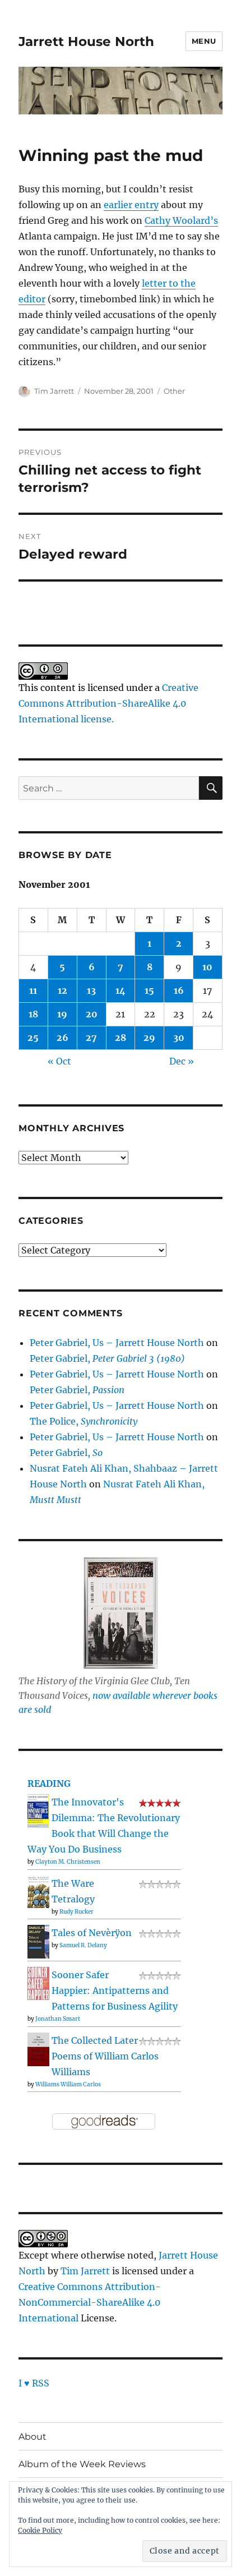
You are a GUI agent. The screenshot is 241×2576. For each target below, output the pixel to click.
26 (62, 1038)
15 (149, 990)
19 (62, 1014)
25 (33, 1038)
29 (149, 1038)
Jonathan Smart (58, 2019)
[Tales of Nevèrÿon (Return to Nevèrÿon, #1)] (38, 1941)
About (33, 2437)
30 (179, 1038)
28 (121, 1038)
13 (91, 990)
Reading (49, 1784)
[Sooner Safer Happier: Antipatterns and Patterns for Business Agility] (38, 1983)
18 (33, 1014)
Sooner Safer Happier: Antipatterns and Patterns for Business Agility (115, 1990)
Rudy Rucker (77, 1912)
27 (91, 1038)
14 (121, 990)
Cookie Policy (40, 2530)
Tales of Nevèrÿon (92, 1933)
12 (62, 990)
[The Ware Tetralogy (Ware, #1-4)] (38, 1891)
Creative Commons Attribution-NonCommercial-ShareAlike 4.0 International (90, 2302)
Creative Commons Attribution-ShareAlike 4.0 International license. (108, 703)
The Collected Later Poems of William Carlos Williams (105, 2056)
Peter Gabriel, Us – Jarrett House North (117, 1343)
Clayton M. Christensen (68, 1862)
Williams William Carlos (68, 2084)
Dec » (182, 1061)
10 (207, 967)
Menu (204, 41)
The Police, (84, 1421)
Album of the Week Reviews (82, 2464)
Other (174, 391)
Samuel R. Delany (83, 1945)
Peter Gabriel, (107, 1358)
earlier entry (131, 205)
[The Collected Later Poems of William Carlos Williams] (38, 2049)
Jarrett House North (86, 42)
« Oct (59, 1061)
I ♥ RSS (34, 2383)
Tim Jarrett (54, 391)
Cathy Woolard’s (181, 220)
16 (179, 990)
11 (33, 990)
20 (92, 1014)
